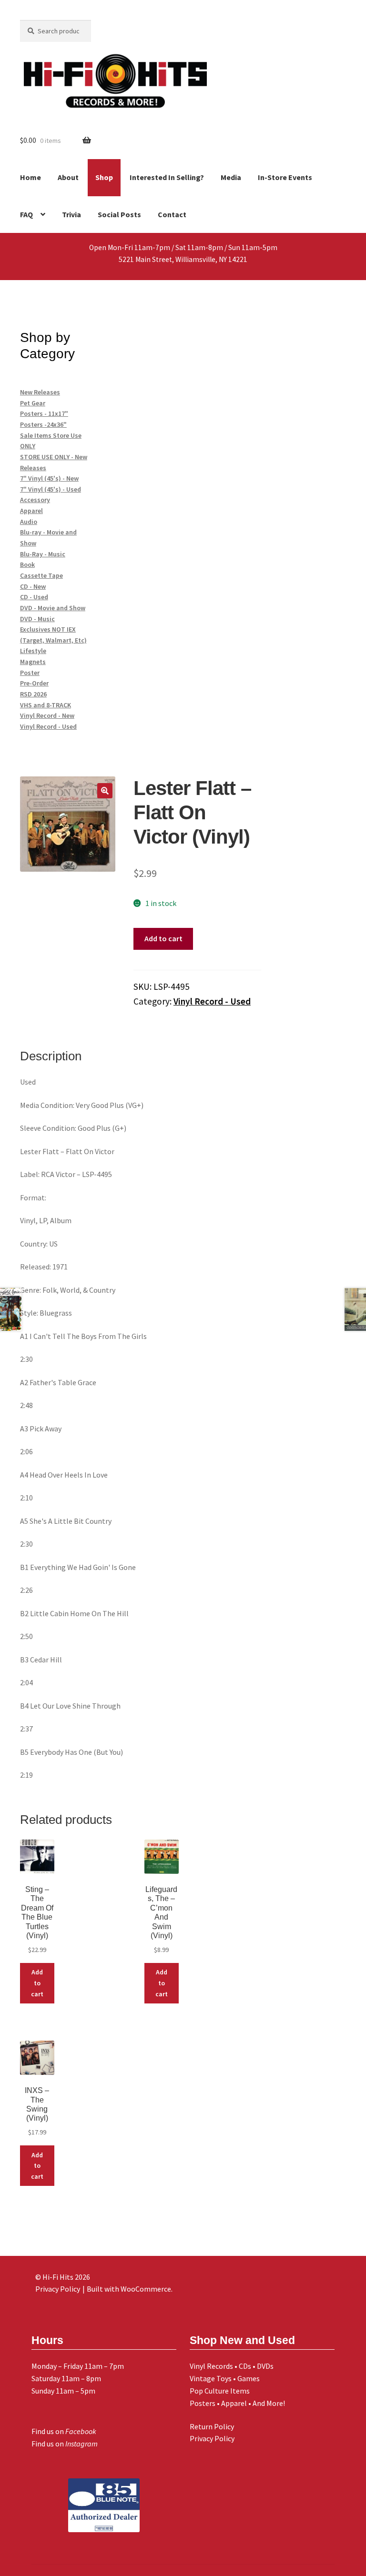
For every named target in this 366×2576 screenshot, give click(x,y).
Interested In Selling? (167, 177)
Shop (104, 177)
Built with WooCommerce (129, 2289)
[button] (105, 791)
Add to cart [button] (37, 1983)
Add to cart (163, 938)
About (68, 177)
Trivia (71, 214)
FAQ (26, 214)
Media (231, 177)
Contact (172, 214)
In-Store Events (285, 177)
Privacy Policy (212, 2438)
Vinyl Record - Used (212, 1001)
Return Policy (212, 2426)
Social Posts (119, 214)
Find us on (64, 2431)
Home (30, 177)
